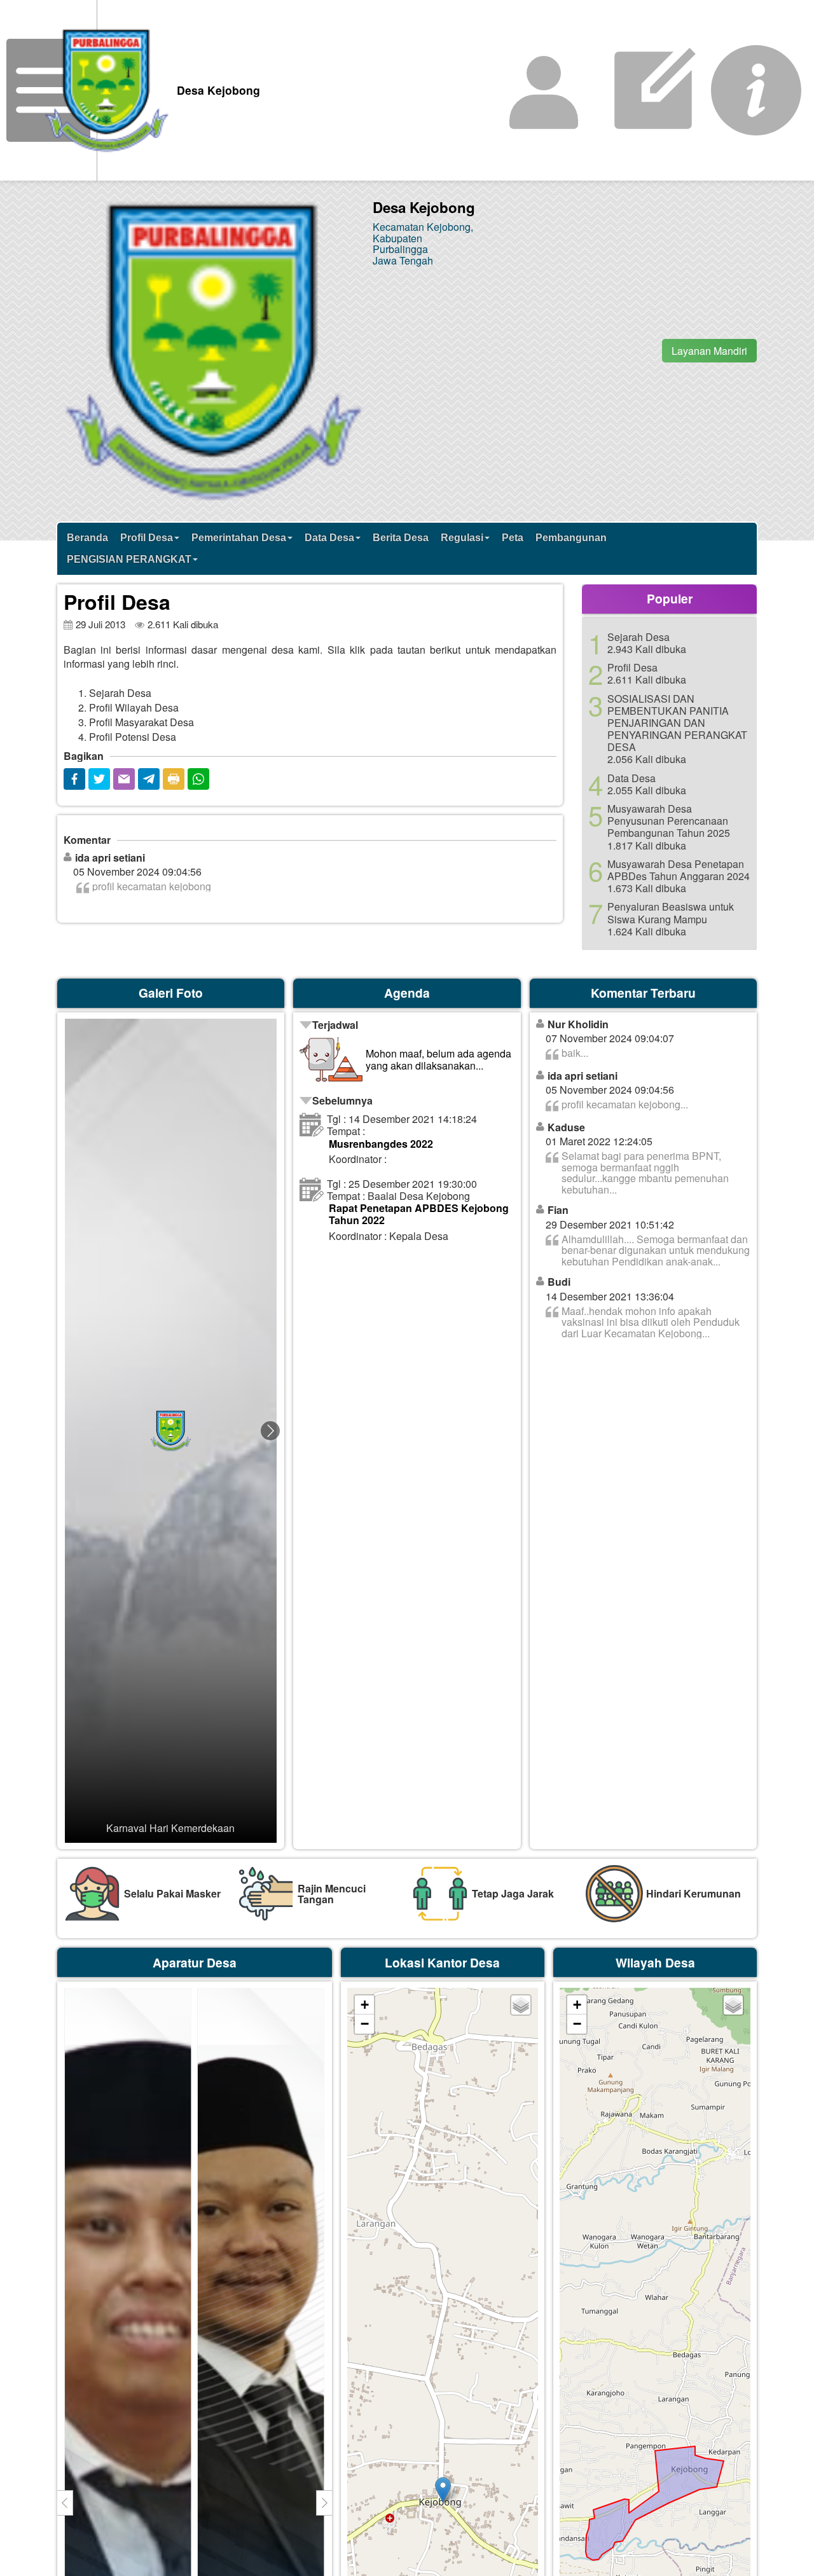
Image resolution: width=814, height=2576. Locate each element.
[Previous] (71, 1431)
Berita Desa (401, 538)
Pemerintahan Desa (239, 538)
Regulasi (462, 538)
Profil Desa (147, 538)
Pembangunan (571, 538)
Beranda (87, 538)
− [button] (365, 2024)
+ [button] (365, 2005)
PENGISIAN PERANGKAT (129, 559)
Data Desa (329, 538)
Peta (513, 538)
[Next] (270, 1431)
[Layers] (521, 2005)
